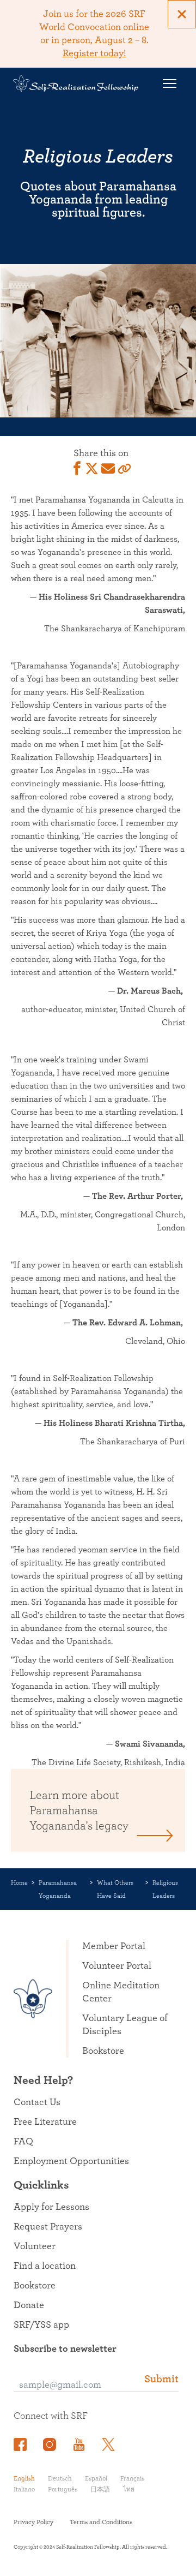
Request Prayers (48, 2227)
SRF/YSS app (41, 2325)
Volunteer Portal (117, 1966)
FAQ (23, 2142)
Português (63, 2489)
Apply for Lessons (51, 2207)
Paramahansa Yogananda (58, 1889)
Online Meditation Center (121, 1992)
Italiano (24, 2489)
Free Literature (45, 2122)
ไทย (129, 2489)
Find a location (45, 2266)
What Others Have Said (115, 1889)
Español (96, 2478)
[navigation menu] (169, 83)
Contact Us (37, 2102)
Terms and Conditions (101, 2522)
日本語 (100, 2489)
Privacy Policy (33, 2522)
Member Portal (114, 1946)
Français (132, 2478)
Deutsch (60, 2478)
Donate (29, 2305)
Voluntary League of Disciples (125, 2025)
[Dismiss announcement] (182, 14)
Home (19, 1882)
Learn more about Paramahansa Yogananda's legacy (79, 1810)
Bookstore (103, 2051)
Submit (161, 2379)
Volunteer (35, 2246)
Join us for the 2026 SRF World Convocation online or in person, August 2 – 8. (94, 34)
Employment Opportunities (71, 2161)
